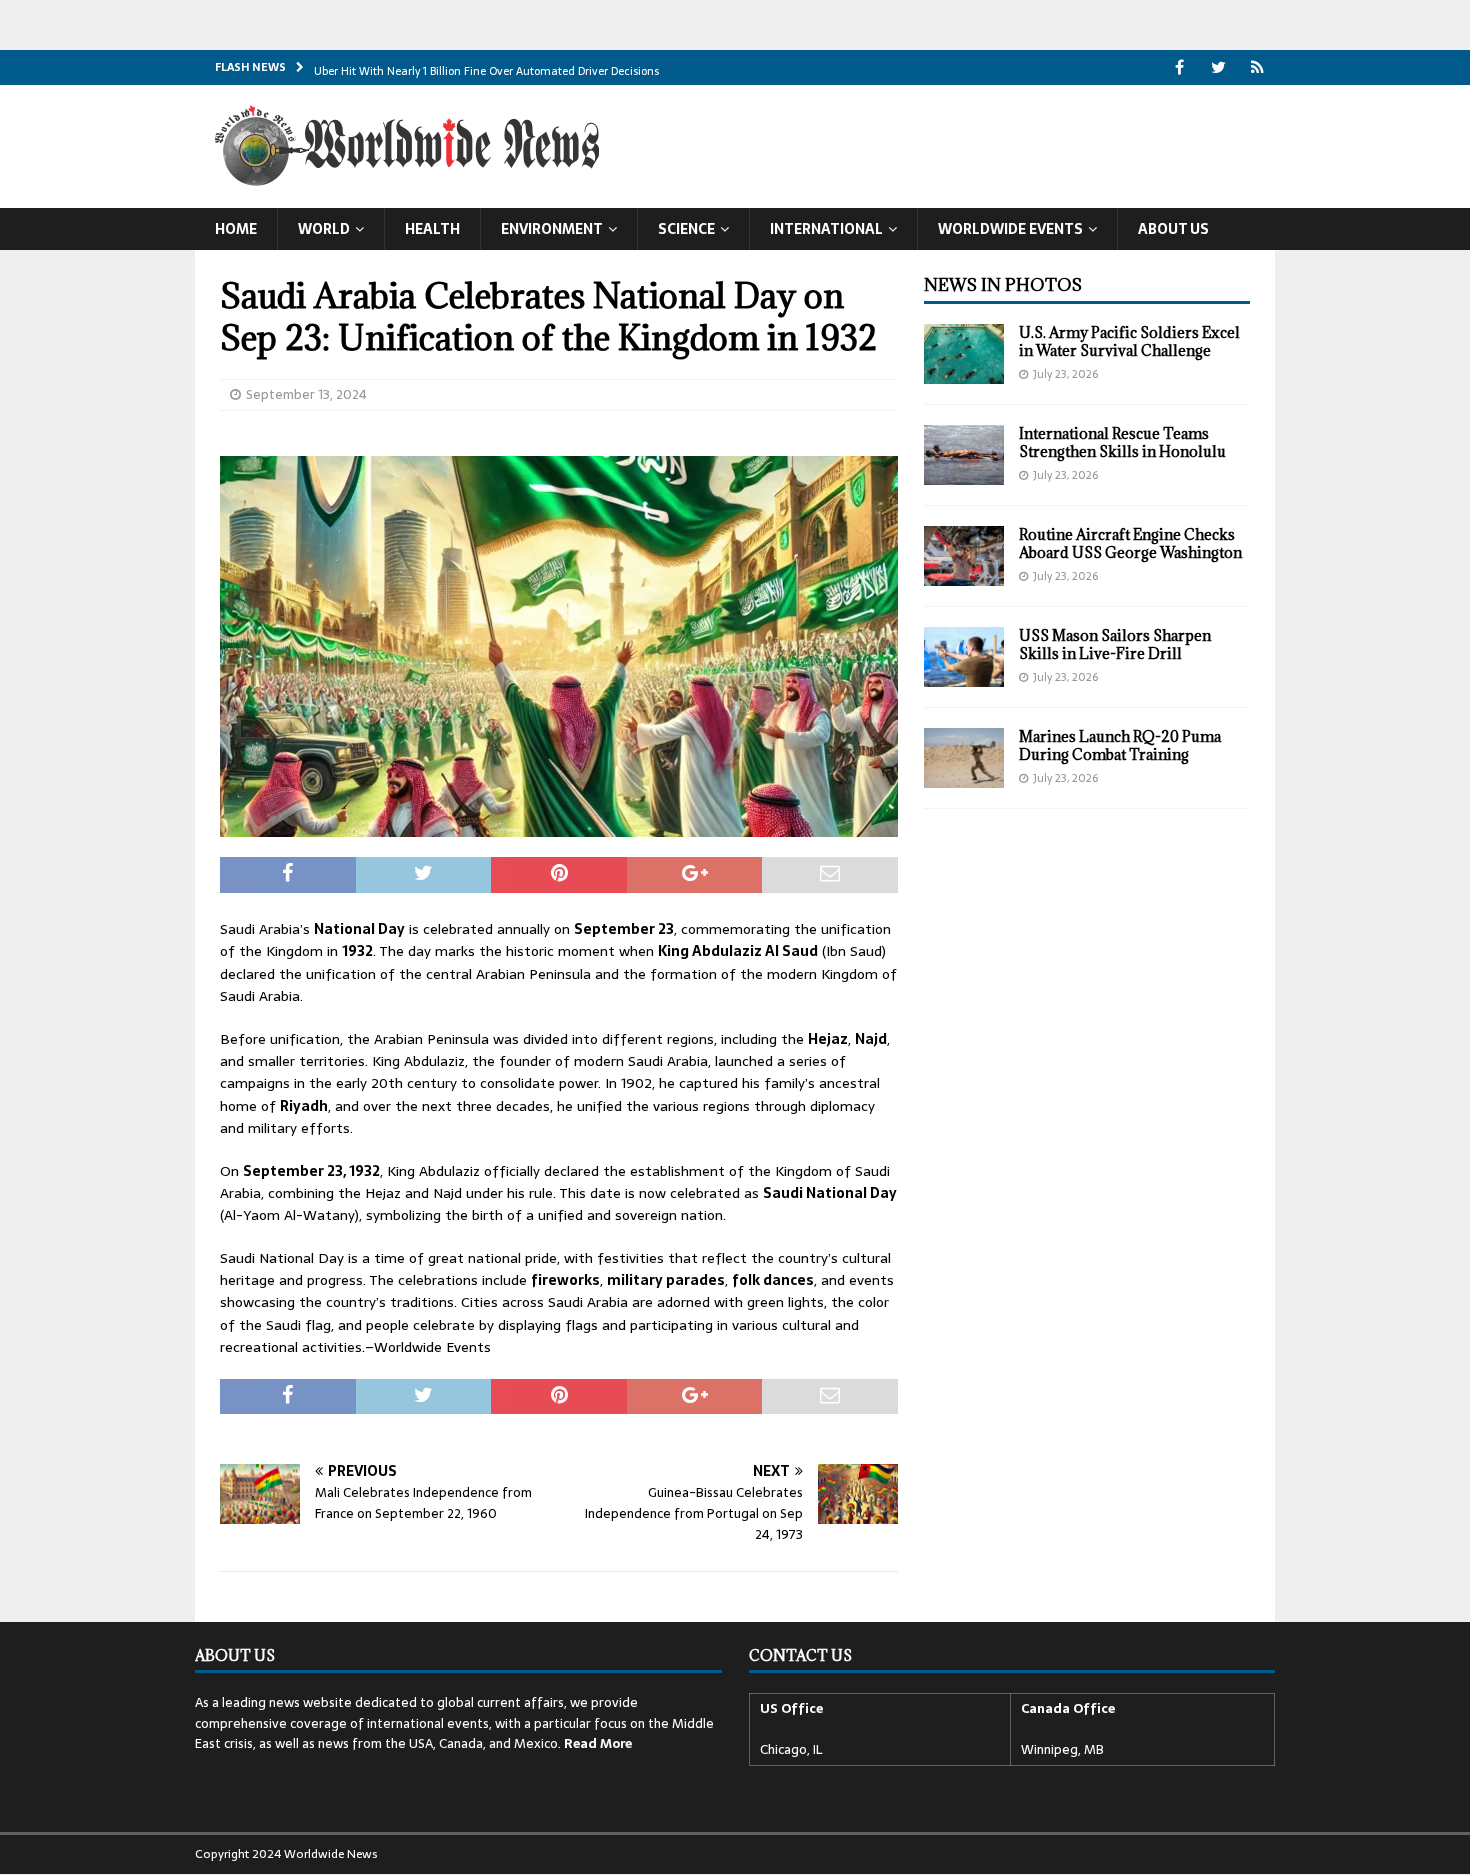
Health (432, 229)
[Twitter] (1218, 67)
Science (686, 229)
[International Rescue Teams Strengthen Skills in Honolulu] (964, 455)
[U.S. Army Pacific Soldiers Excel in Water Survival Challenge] (964, 354)
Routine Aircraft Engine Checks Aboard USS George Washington (1130, 543)
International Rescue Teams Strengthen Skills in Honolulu (1122, 442)
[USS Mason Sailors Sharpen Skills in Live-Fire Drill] (964, 657)
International (826, 229)
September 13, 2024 (306, 394)
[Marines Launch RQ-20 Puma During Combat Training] (964, 758)
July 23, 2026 (1065, 374)
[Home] (1257, 67)
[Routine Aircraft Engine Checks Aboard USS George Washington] (964, 556)
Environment (552, 229)
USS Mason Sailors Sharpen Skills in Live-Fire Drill (1115, 644)
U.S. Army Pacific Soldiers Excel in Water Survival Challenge (1129, 341)
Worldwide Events (1010, 229)
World (324, 229)
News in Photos (1003, 285)
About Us (1173, 229)
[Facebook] (1179, 67)
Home (236, 229)
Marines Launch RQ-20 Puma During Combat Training (1120, 745)
